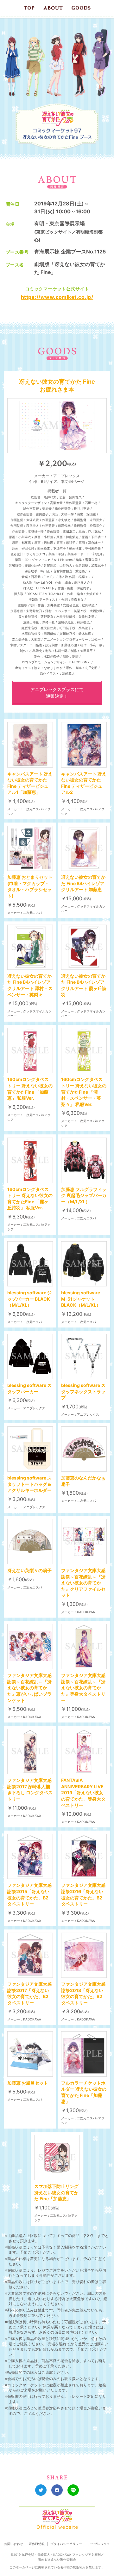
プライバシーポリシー (66, 2544)
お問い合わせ (14, 2544)
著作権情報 (37, 2544)
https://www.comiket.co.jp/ (57, 297)
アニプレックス (99, 2544)
